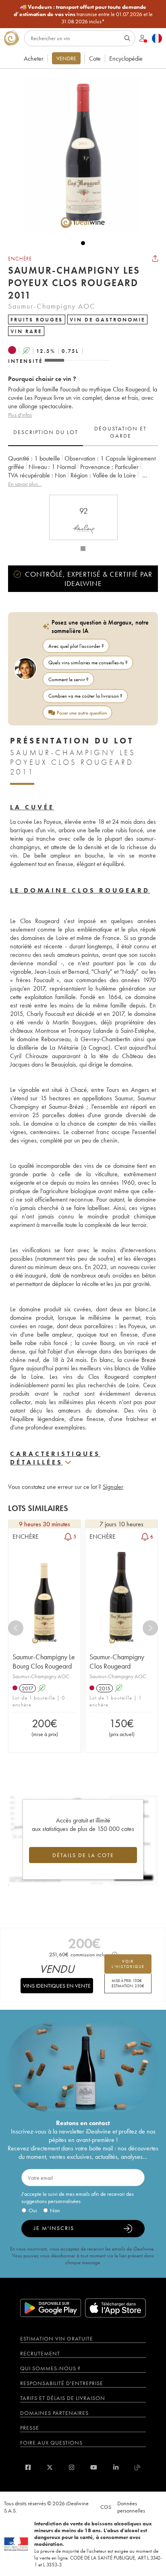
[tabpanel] (83, 471)
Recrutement (40, 2353)
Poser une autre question (82, 713)
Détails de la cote (83, 1855)
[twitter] (50, 2467)
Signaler (113, 1487)
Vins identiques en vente (57, 1986)
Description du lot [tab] (46, 432)
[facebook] (28, 2467)
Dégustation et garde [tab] (120, 432)
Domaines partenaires (54, 2413)
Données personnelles (131, 2507)
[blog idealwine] (138, 2467)
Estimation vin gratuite (57, 2338)
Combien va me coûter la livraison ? (85, 696)
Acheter (34, 58)
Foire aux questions (51, 2443)
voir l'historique (128, 1964)
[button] (79, 154)
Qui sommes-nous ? (50, 2368)
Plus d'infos (20, 415)
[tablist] (83, 432)
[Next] (150, 1628)
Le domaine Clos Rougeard (80, 890)
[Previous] (16, 1628)
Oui (33, 2210)
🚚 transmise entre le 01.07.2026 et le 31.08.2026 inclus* (83, 14)
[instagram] (72, 2467)
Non (55, 2210)
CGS (106, 2507)
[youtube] (94, 2467)
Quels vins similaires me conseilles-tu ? (88, 662)
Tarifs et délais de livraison (63, 2398)
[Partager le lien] (155, 258)
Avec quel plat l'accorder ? (76, 646)
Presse (30, 2428)
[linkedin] (116, 2467)
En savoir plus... (25, 484)
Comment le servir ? (68, 679)
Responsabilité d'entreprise (62, 2383)
